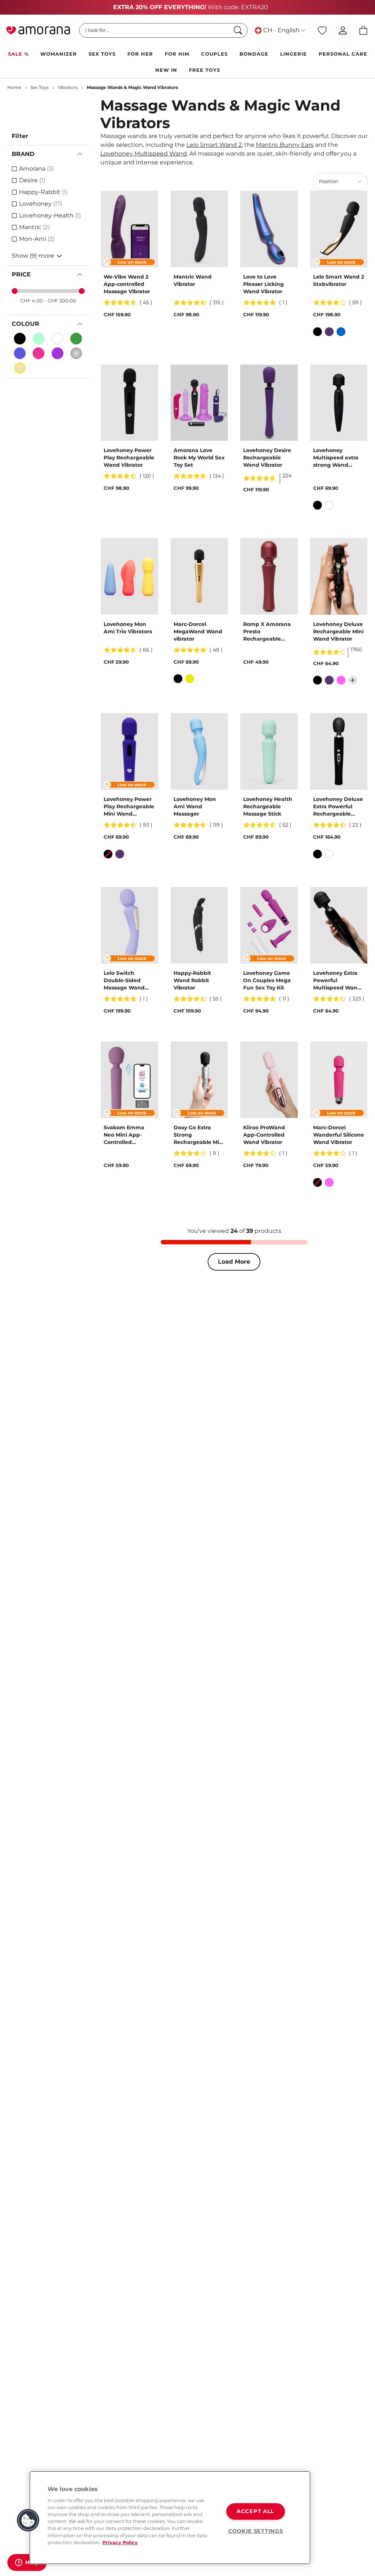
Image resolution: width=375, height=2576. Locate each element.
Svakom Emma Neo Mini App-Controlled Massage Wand (124, 1135)
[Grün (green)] (76, 339)
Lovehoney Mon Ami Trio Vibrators (128, 628)
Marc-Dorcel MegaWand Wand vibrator (198, 631)
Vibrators (68, 87)
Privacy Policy (120, 2543)
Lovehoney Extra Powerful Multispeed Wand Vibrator (337, 981)
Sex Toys (40, 87)
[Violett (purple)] (57, 353)
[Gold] (20, 368)
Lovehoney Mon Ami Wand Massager (195, 806)
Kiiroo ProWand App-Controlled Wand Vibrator (264, 1135)
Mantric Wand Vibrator (193, 280)
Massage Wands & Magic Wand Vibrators (132, 87)
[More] (353, 680)
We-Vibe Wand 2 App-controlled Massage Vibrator (127, 284)
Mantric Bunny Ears (285, 145)
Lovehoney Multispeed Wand (144, 154)
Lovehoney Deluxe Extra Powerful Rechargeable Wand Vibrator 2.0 (338, 807)
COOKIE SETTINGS (256, 2531)
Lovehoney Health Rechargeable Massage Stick (268, 806)
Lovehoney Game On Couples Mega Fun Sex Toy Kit (267, 980)
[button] (28, 2520)
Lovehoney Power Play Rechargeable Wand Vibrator (129, 458)
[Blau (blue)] (20, 353)
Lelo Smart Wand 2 (214, 145)
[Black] (20, 339)
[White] (57, 339)
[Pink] (38, 353)
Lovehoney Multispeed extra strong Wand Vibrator (336, 458)
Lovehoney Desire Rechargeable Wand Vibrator (267, 458)
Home (14, 87)
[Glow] (38, 339)
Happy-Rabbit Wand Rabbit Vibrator (192, 980)
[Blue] (341, 332)
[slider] (15, 291)
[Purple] (329, 332)
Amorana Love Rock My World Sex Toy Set (199, 458)
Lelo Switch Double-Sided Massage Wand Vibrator (124, 981)
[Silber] (76, 353)
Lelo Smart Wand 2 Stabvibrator (339, 280)
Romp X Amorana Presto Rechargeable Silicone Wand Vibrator (267, 632)
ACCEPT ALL (255, 2512)
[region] (170, 2518)
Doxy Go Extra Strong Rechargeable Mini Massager (199, 1135)
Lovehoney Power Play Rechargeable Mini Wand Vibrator (129, 807)
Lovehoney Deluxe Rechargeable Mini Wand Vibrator (338, 631)
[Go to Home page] (38, 30)
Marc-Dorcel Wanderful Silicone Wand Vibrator (339, 1135)
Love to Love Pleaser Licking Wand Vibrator (263, 284)
